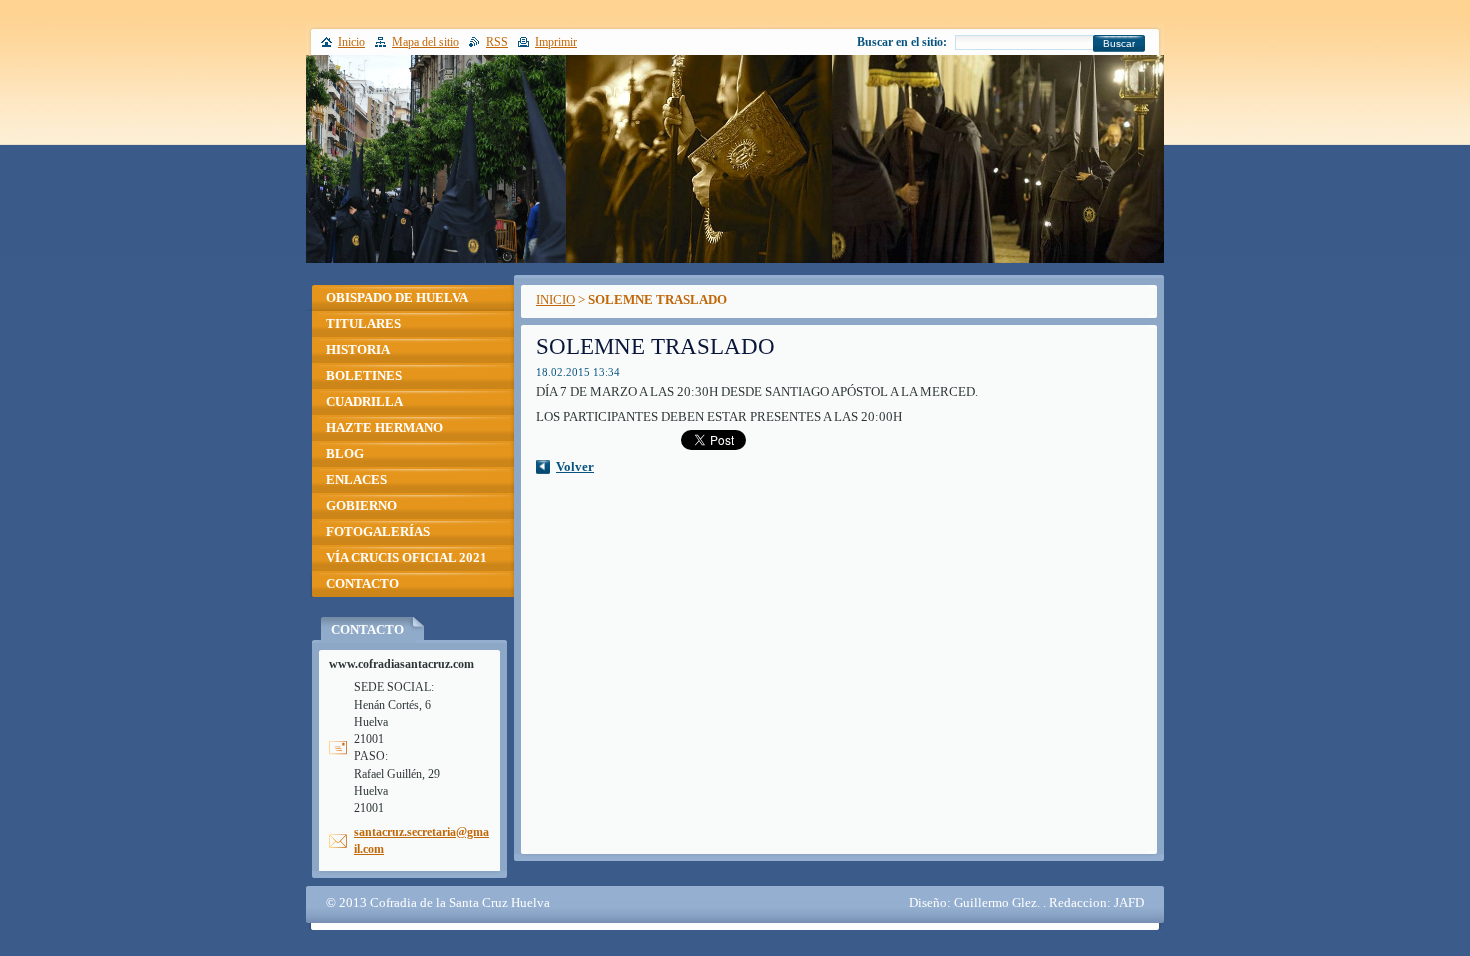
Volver (575, 467)
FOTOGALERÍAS (378, 532)
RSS (497, 42)
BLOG (345, 454)
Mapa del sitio (425, 42)
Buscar (1119, 43)
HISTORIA (358, 350)
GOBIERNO (361, 506)
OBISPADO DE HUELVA (397, 298)
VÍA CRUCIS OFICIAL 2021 (406, 558)
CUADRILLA (364, 402)
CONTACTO (362, 584)
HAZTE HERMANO (384, 428)
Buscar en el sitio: (902, 42)
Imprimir (556, 42)
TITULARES (363, 324)
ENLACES (356, 480)
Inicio (351, 42)
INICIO (555, 300)
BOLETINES (364, 376)
